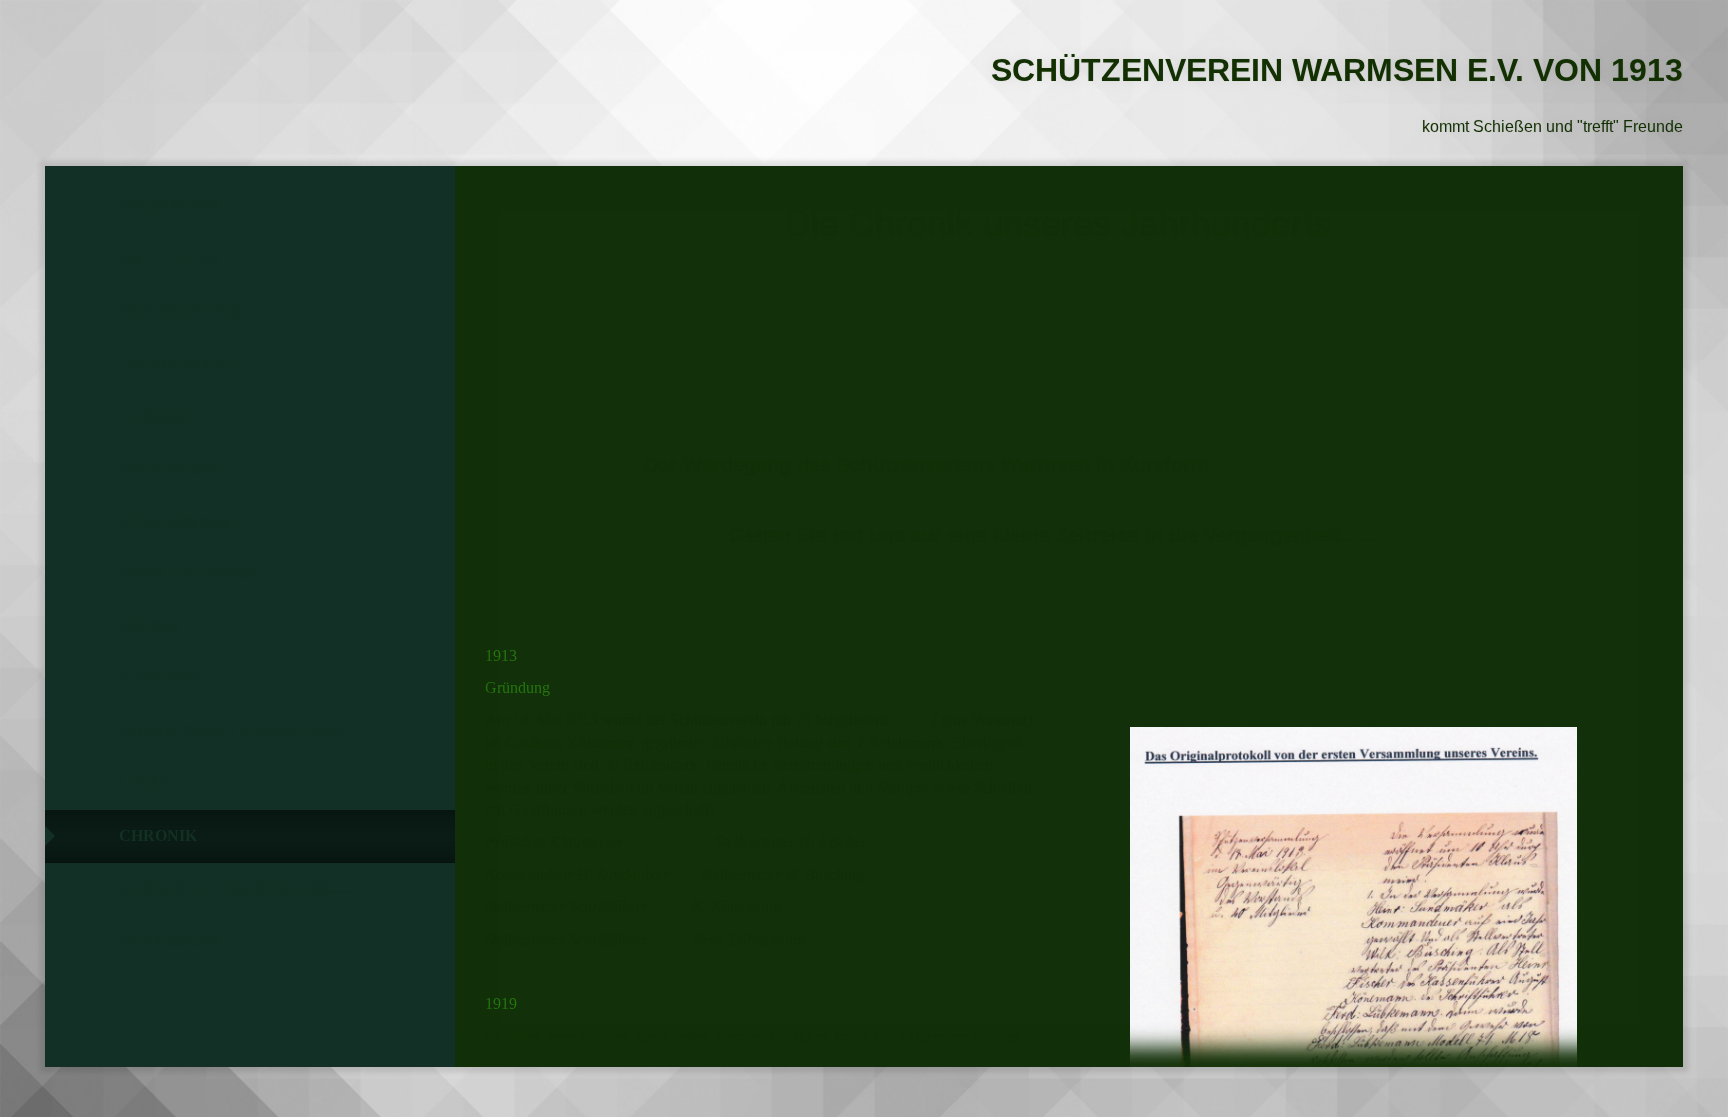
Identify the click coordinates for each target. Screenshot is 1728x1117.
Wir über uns (179, 311)
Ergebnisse (171, 468)
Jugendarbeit (184, 363)
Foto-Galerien (187, 573)
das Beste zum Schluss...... (236, 888)
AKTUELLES (169, 259)
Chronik (158, 835)
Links (144, 782)
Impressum (168, 941)
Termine (158, 416)
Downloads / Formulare (232, 730)
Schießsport (179, 521)
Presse (150, 625)
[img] (155, 65)
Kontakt (159, 678)
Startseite (169, 206)
